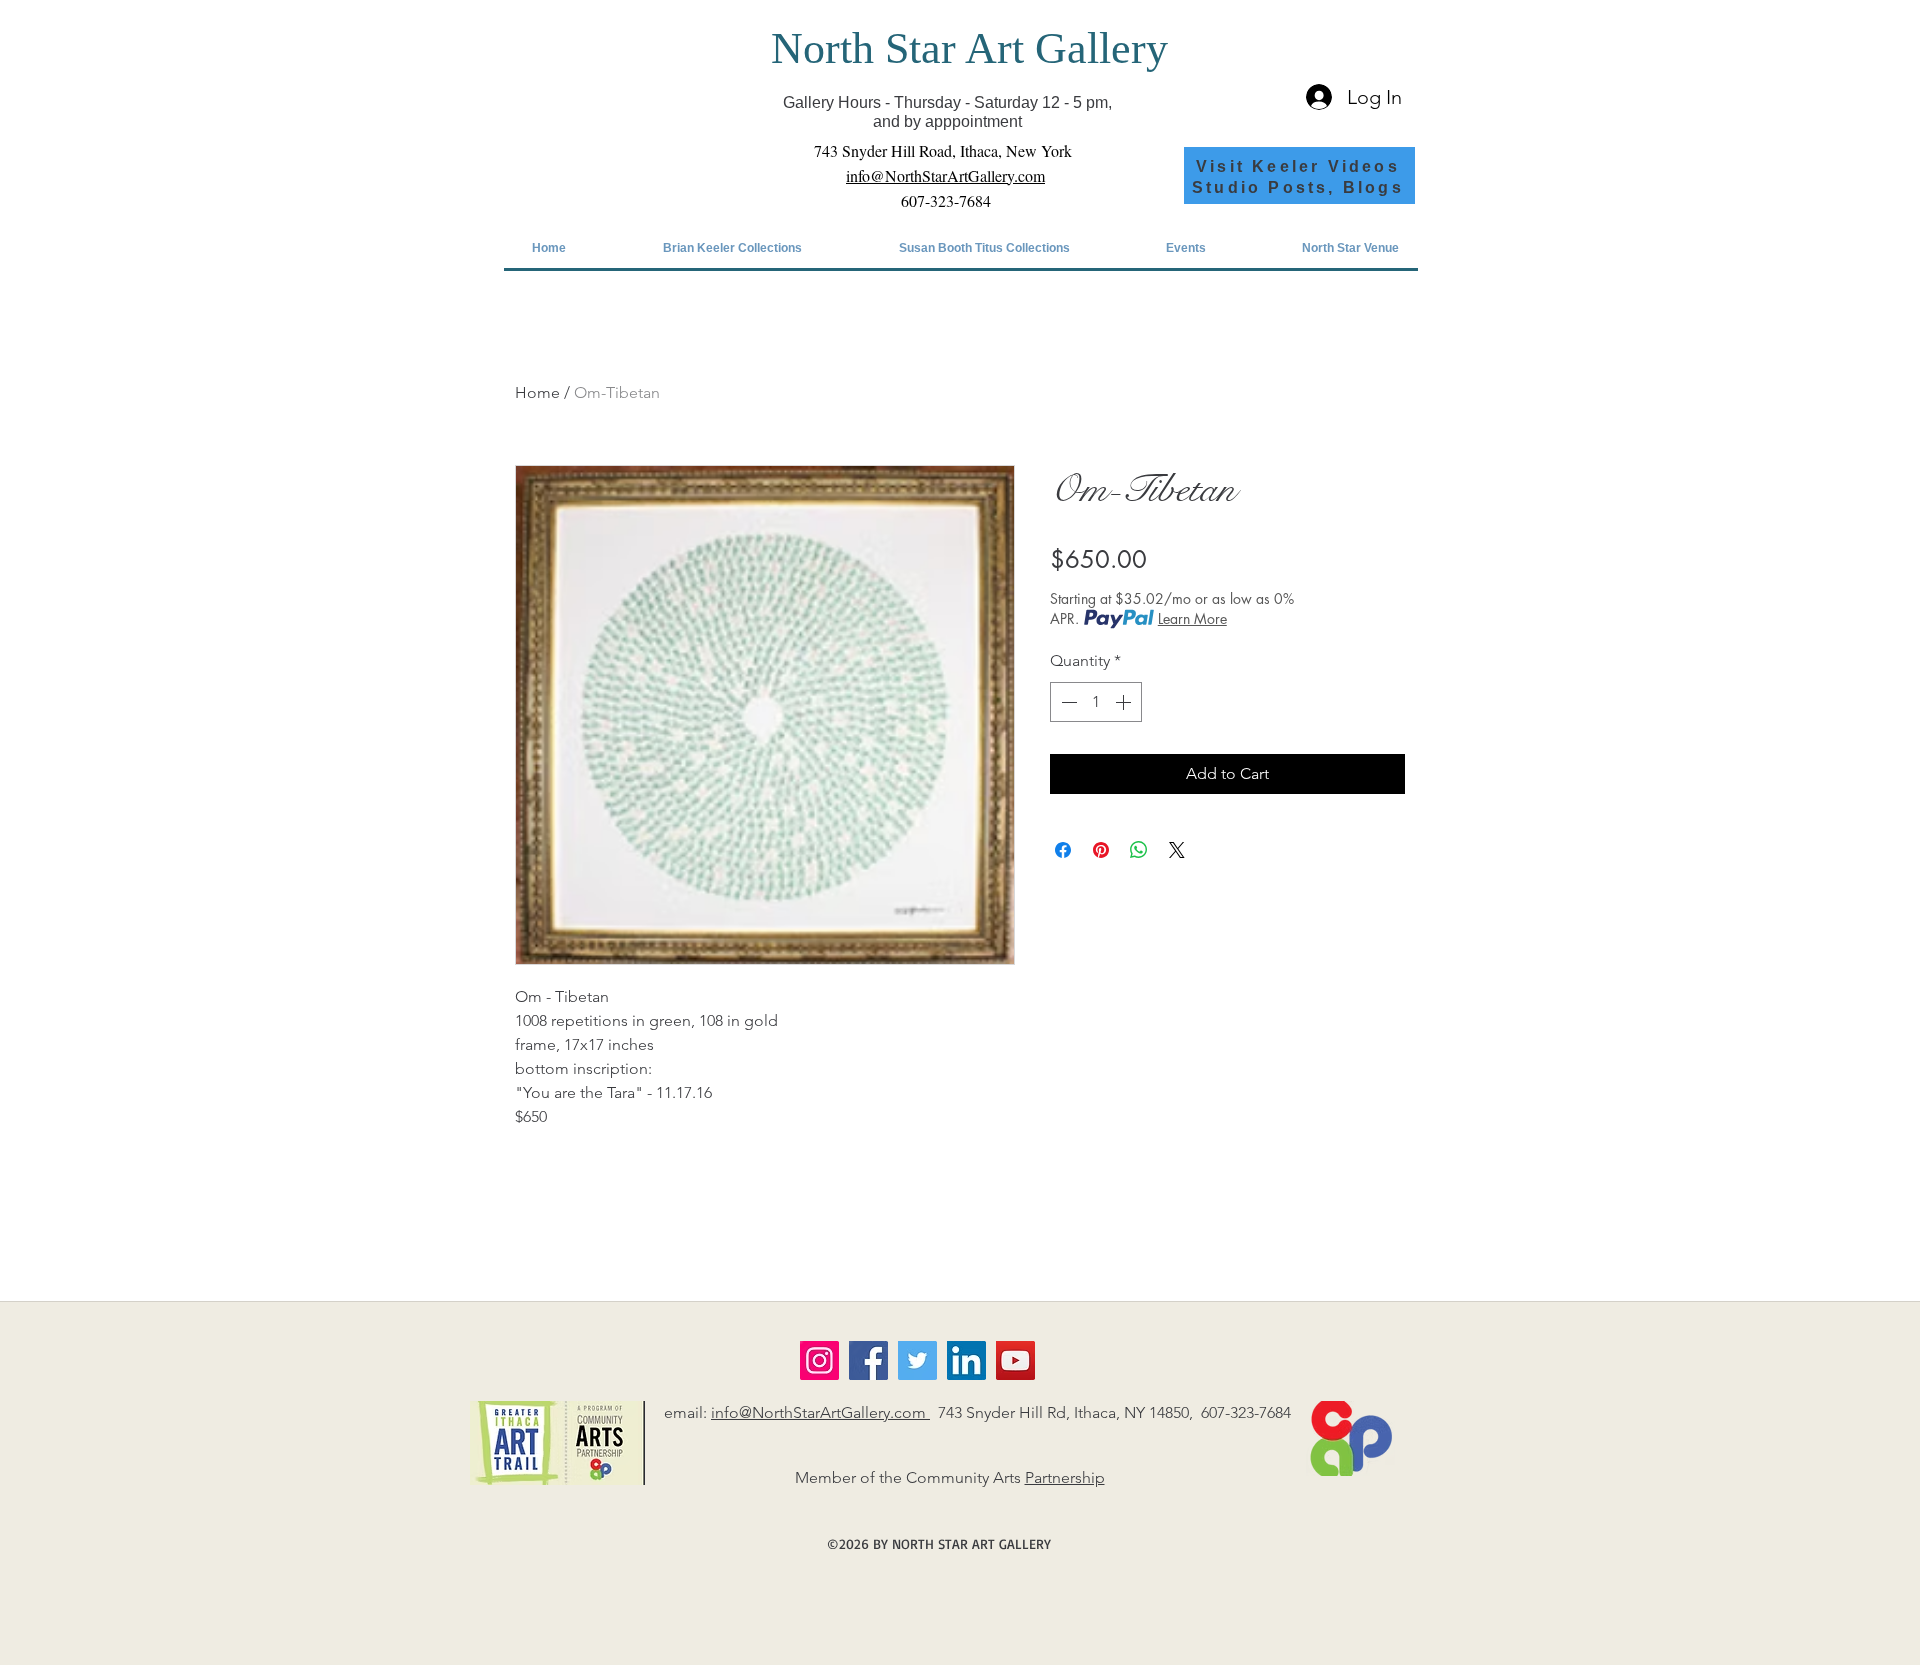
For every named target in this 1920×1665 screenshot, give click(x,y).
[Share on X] (1177, 850)
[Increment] (1125, 702)
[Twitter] (917, 1360)
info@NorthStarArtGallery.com (820, 1412)
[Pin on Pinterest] (1101, 850)
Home (537, 392)
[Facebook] (868, 1360)
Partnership (1065, 1477)
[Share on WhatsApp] (1139, 850)
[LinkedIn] (966, 1360)
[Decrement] (1067, 702)
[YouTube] (1015, 1360)
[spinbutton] (1096, 702)
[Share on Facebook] (1063, 850)
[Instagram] (819, 1360)
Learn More (1192, 618)
